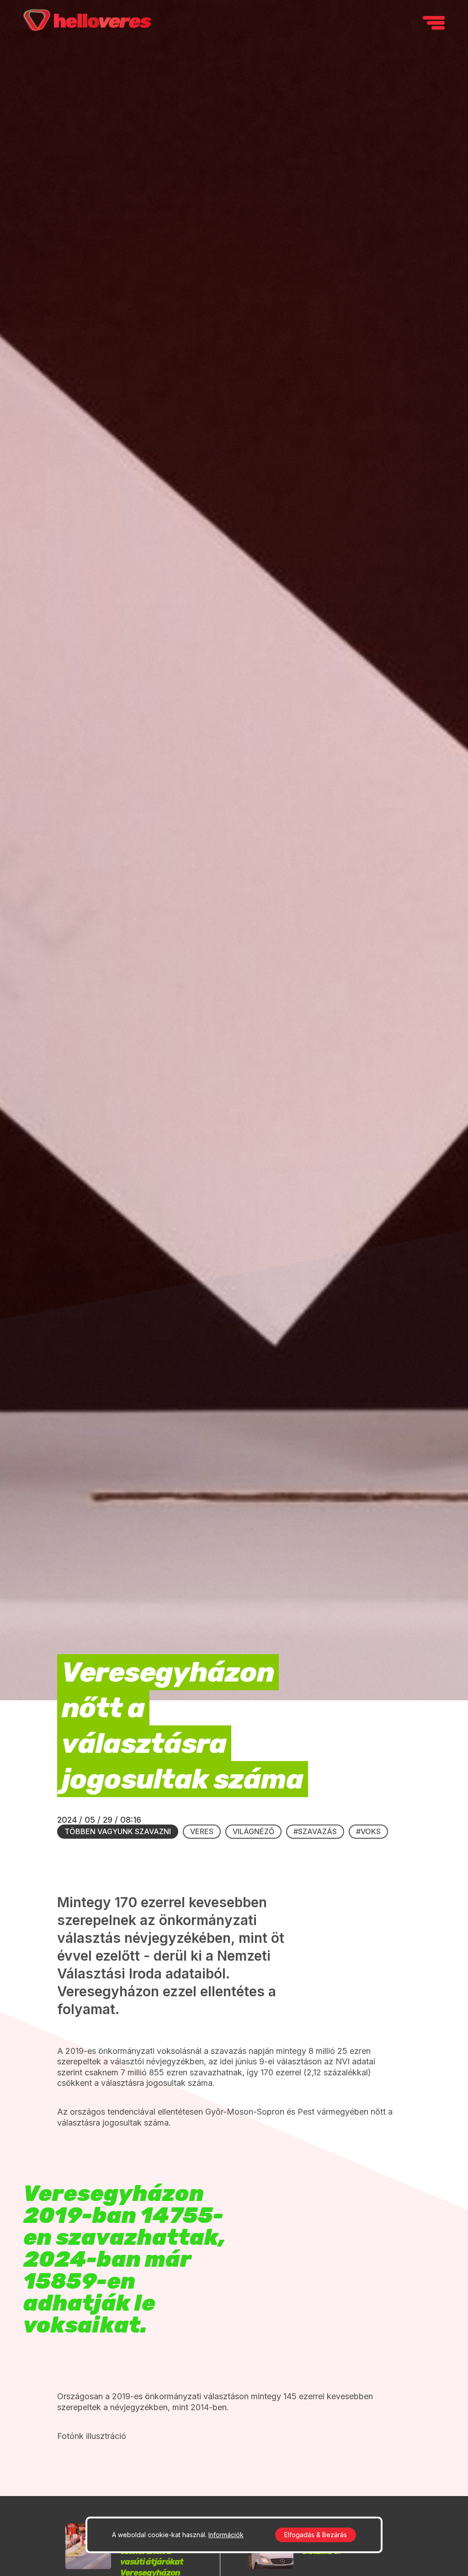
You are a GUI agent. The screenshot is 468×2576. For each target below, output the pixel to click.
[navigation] (434, 23)
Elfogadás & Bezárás (316, 2535)
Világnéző (253, 1831)
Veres (202, 1831)
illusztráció (105, 2436)
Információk (226, 2535)
